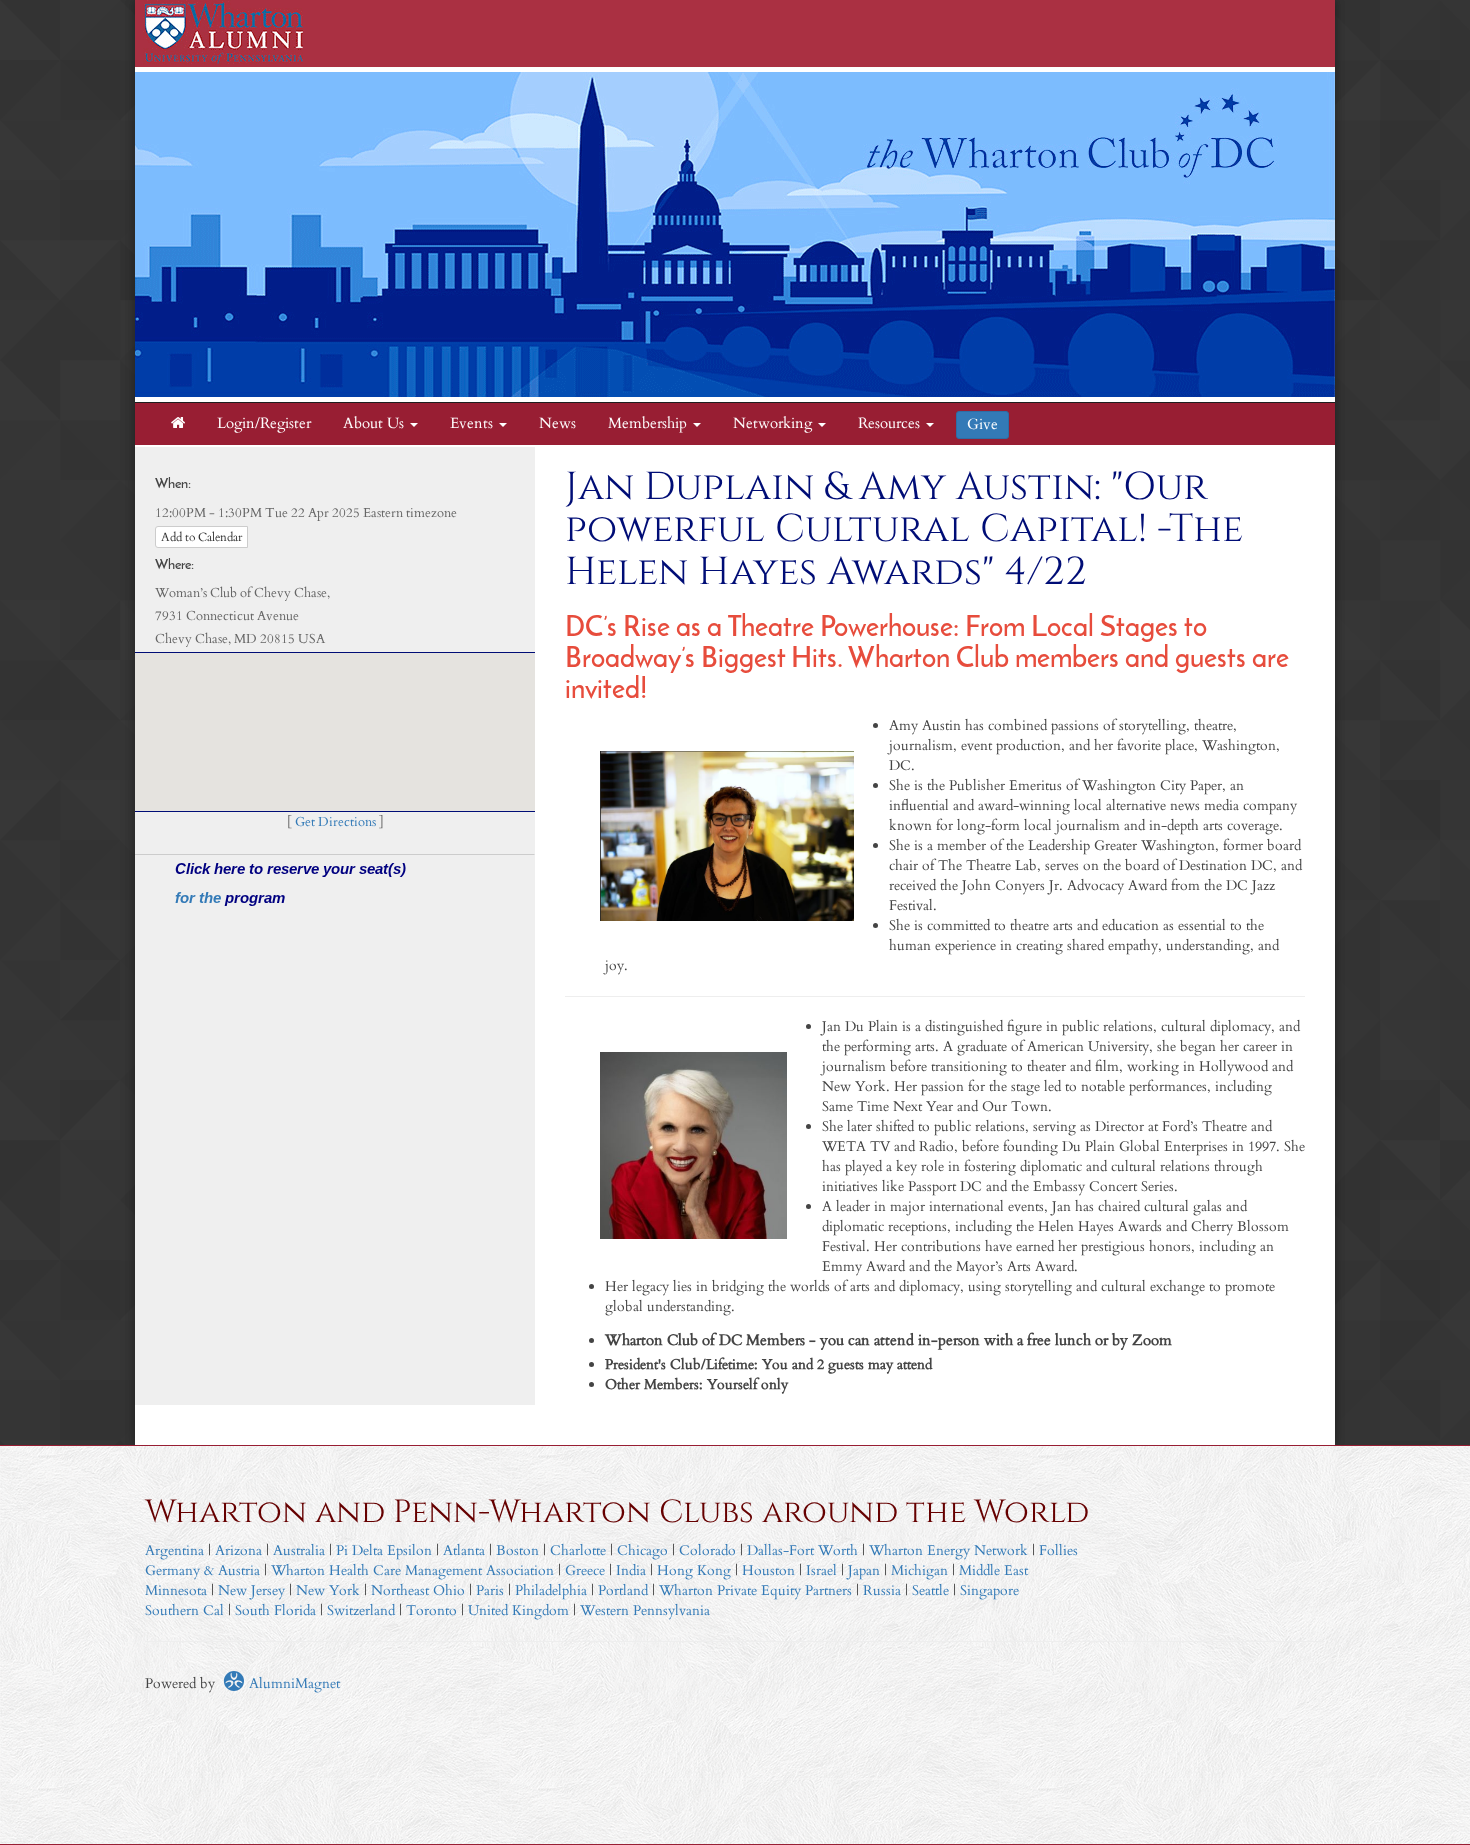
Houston (768, 1570)
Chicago (642, 1550)
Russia (882, 1590)
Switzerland (361, 1610)
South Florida (275, 1610)
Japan (864, 1570)
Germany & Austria (202, 1570)
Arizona (238, 1550)
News (557, 423)
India (631, 1570)
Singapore (989, 1590)
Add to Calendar (201, 537)
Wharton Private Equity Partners (755, 1590)
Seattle (930, 1590)
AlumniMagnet (292, 1683)
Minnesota (176, 1590)
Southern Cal (184, 1610)
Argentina (174, 1550)
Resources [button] (891, 423)
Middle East (993, 1570)
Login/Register (264, 423)
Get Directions (335, 822)
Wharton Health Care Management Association (412, 1570)
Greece (585, 1570)
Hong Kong (694, 1570)
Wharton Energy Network (948, 1550)
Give (982, 424)
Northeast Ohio (418, 1590)
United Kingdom (518, 1610)
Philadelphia (551, 1590)
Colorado (707, 1550)
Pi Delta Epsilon (384, 1550)
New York (328, 1590)
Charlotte (578, 1550)
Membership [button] (649, 423)
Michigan (919, 1570)
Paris (490, 1590)
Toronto (431, 1610)
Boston (517, 1550)
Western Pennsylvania (645, 1610)
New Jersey (253, 1590)
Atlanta (464, 1550)
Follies (1058, 1550)
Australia (299, 1550)
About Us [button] (375, 423)
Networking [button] (774, 423)
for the (200, 897)
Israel (821, 1570)
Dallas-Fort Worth (802, 1550)
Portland (623, 1590)
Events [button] (473, 423)
